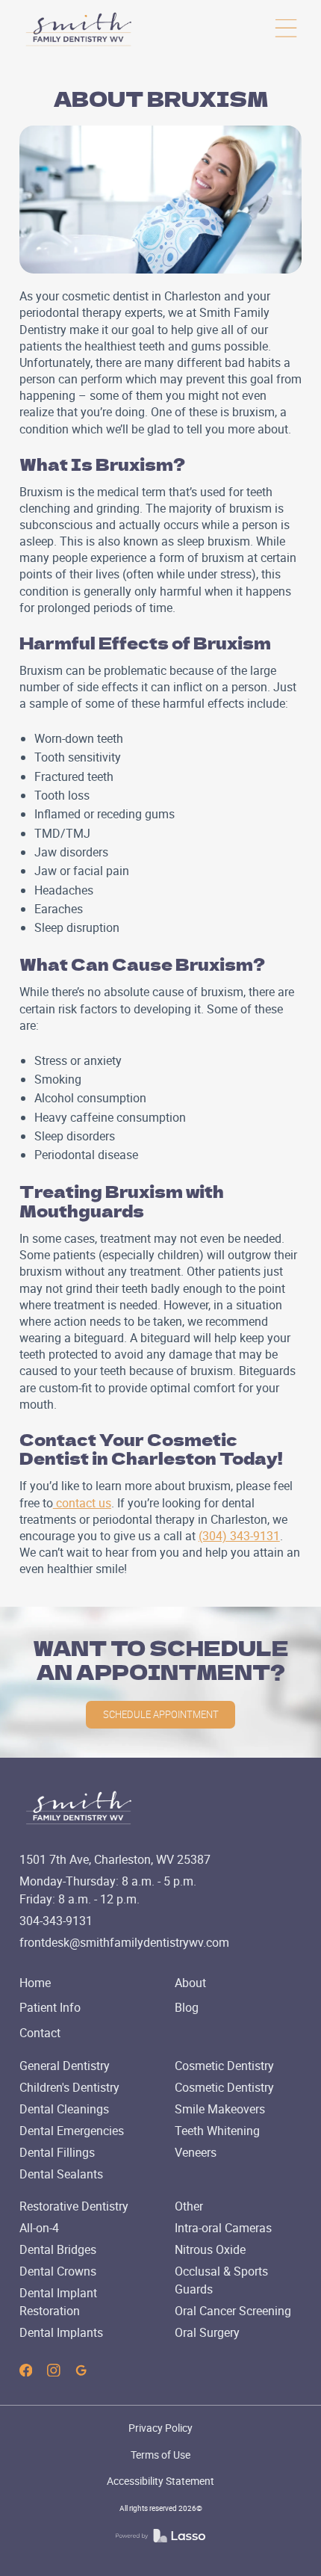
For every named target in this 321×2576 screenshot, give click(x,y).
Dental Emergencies (72, 2131)
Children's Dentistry (69, 2087)
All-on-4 (39, 2228)
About (190, 1983)
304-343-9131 (56, 1921)
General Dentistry (65, 2066)
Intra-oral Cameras (223, 2228)
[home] (79, 29)
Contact (40, 2033)
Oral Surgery (207, 2332)
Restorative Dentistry (74, 2206)
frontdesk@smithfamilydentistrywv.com (124, 1942)
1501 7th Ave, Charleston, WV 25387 (115, 1859)
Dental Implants (61, 2332)
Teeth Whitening (217, 2131)
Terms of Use (160, 2455)
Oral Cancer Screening (233, 2311)
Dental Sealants (61, 2174)
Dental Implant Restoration (58, 2302)
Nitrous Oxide (210, 2249)
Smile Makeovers (220, 2109)
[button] (286, 29)
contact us (82, 1503)
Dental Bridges (58, 2249)
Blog (187, 2007)
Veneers (196, 2152)
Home (35, 1983)
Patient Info (50, 2007)
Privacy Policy (160, 2428)
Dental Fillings (57, 2152)
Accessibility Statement (160, 2481)
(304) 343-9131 (239, 1536)
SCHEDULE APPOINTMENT (161, 1714)
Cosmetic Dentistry (224, 2066)
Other (189, 2206)
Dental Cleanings (64, 2109)
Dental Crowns (58, 2271)
